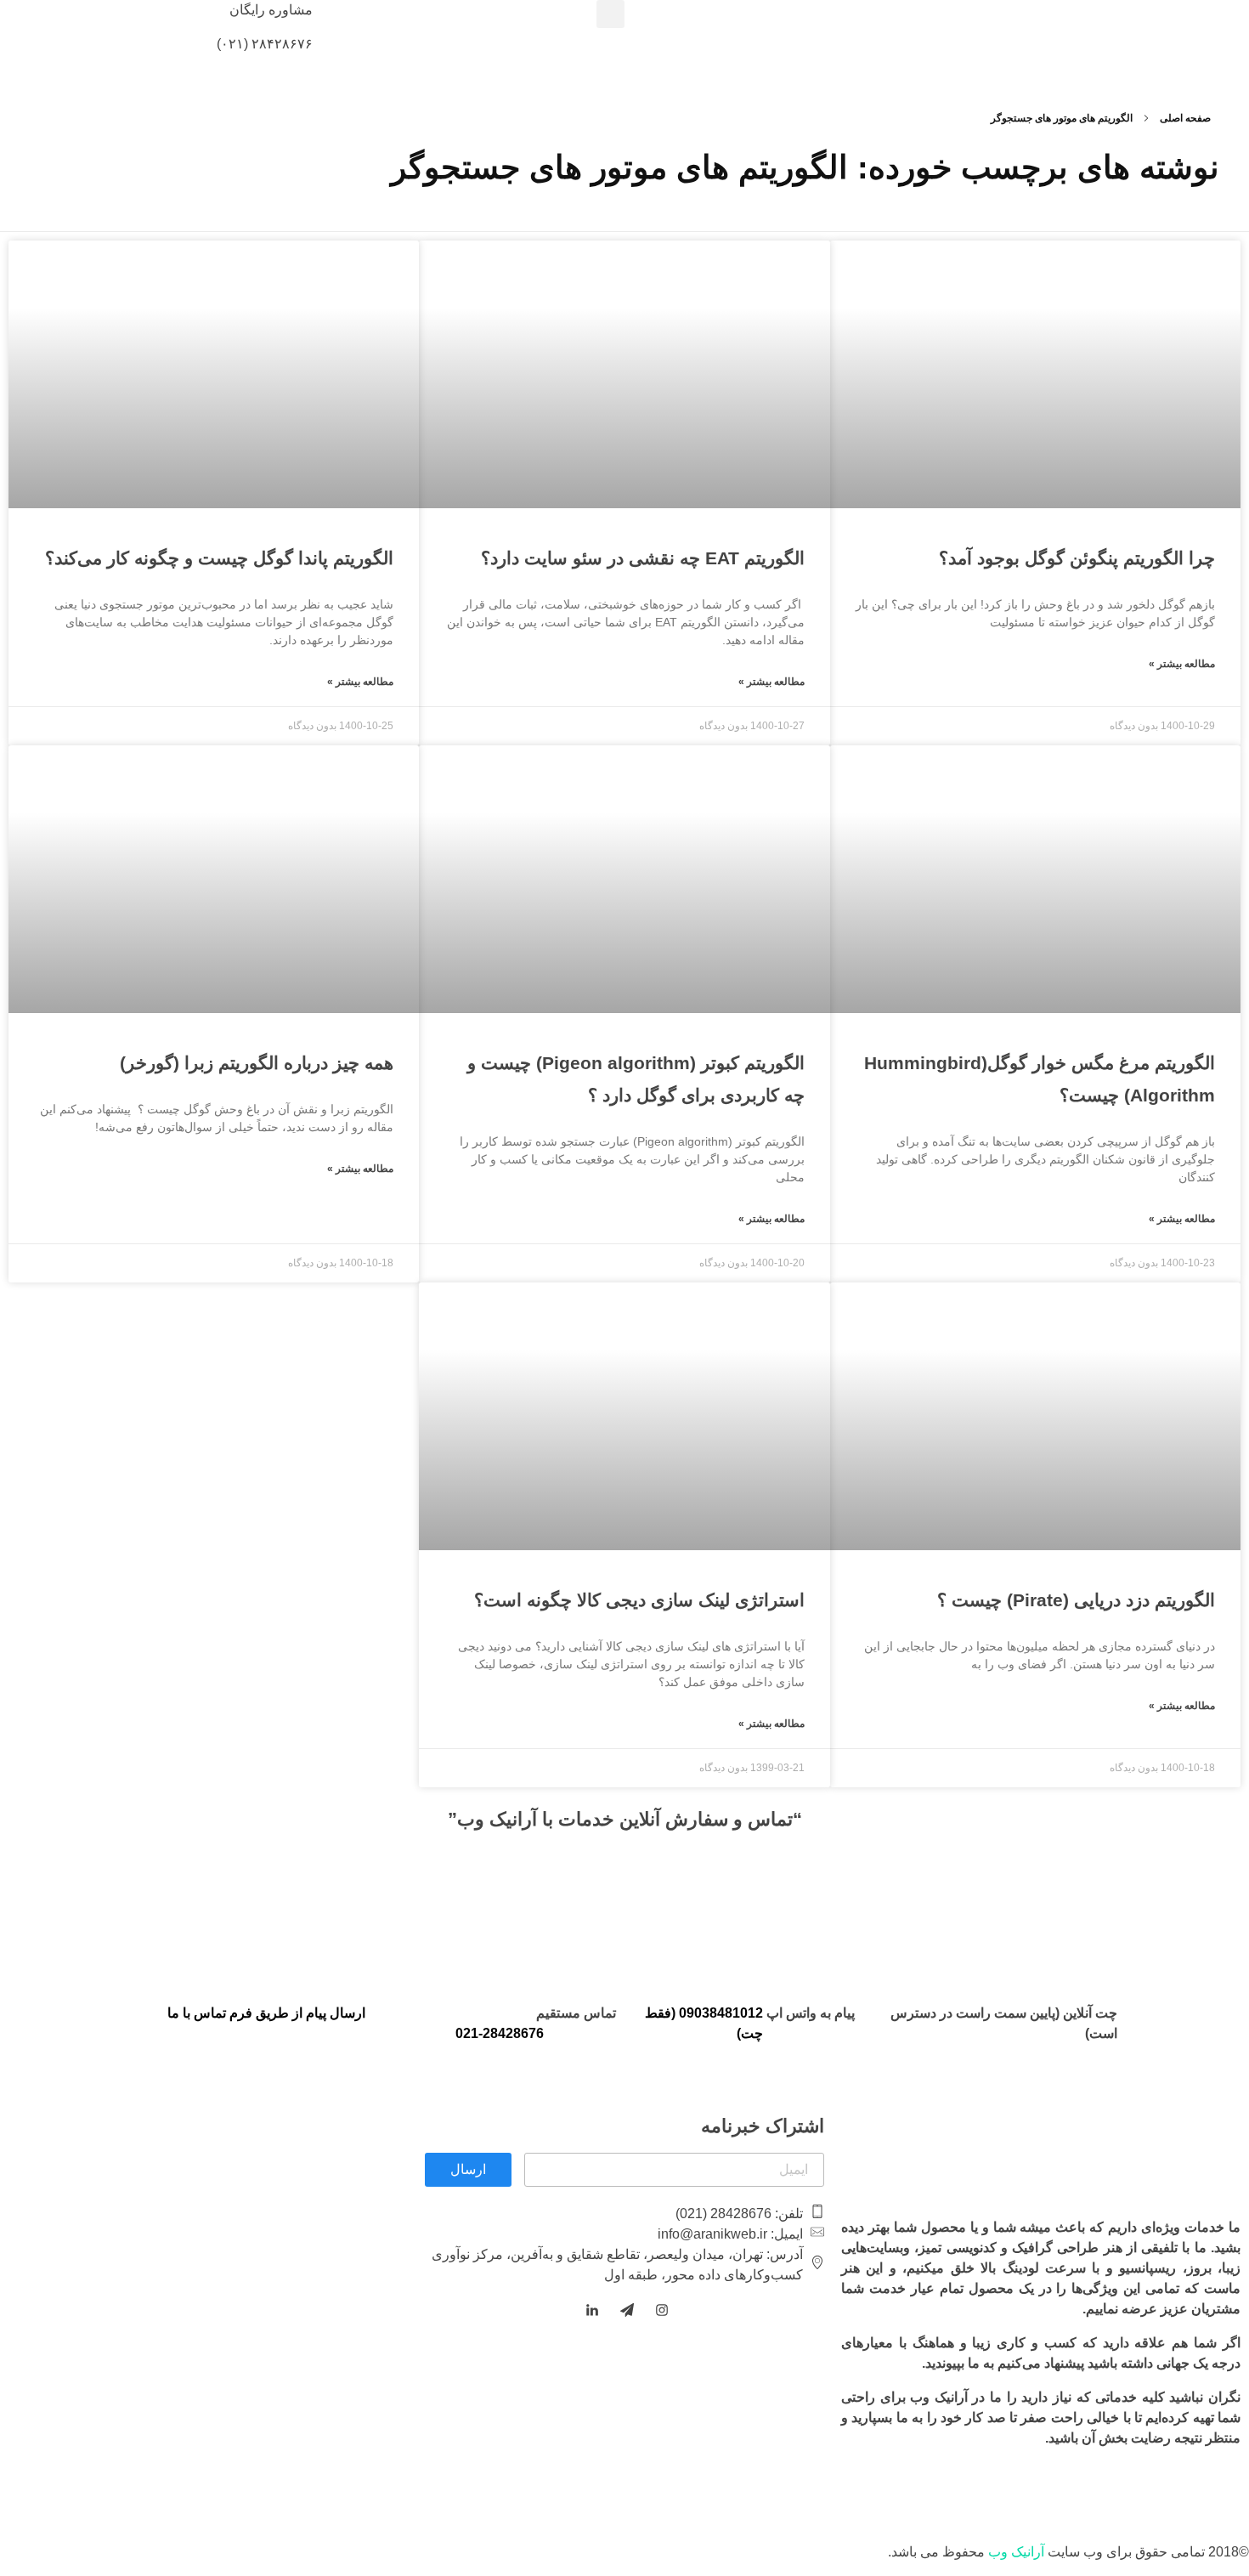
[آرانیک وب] (1122, 28)
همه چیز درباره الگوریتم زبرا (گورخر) (257, 1063)
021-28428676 (500, 2033)
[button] (610, 14)
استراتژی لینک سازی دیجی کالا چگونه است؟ (639, 1600)
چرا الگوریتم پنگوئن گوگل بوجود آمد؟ (1077, 558)
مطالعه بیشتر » (1182, 664)
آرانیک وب (1016, 2552)
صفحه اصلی (1185, 118)
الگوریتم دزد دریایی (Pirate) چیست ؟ (1076, 1600)
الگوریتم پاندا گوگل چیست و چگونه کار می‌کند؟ (219, 558)
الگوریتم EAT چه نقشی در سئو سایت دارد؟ (643, 558)
